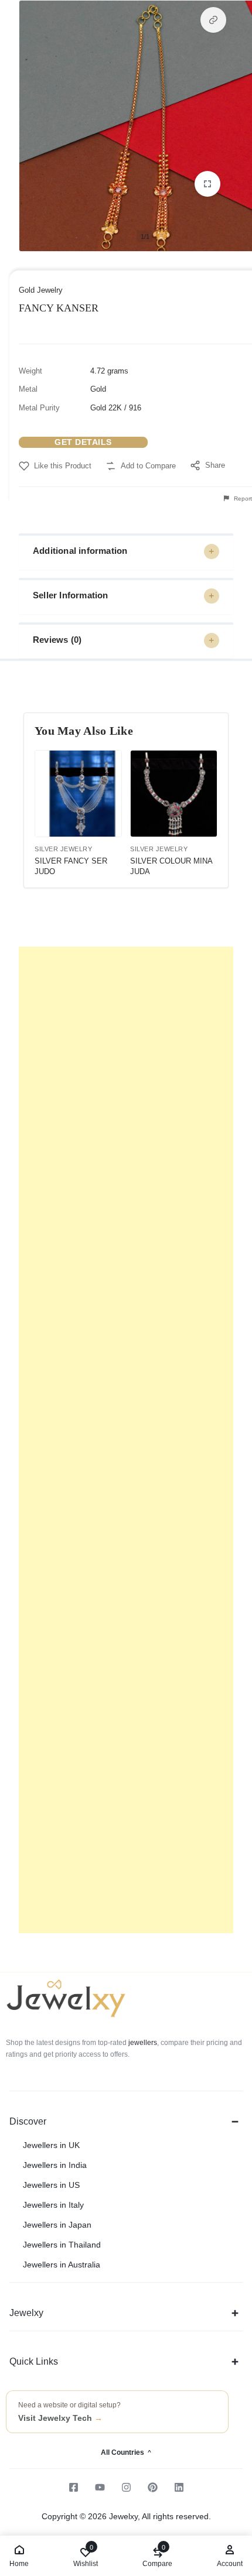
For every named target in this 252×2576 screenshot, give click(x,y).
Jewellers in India (55, 2165)
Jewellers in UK (51, 2145)
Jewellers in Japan (57, 2225)
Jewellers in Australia (62, 2265)
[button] (213, 20)
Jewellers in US (51, 2185)
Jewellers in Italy (53, 2205)
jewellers (142, 2043)
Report (242, 499)
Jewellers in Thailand (62, 2245)
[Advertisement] (126, 1440)
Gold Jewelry (41, 290)
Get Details (83, 442)
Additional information (80, 551)
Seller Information (71, 595)
